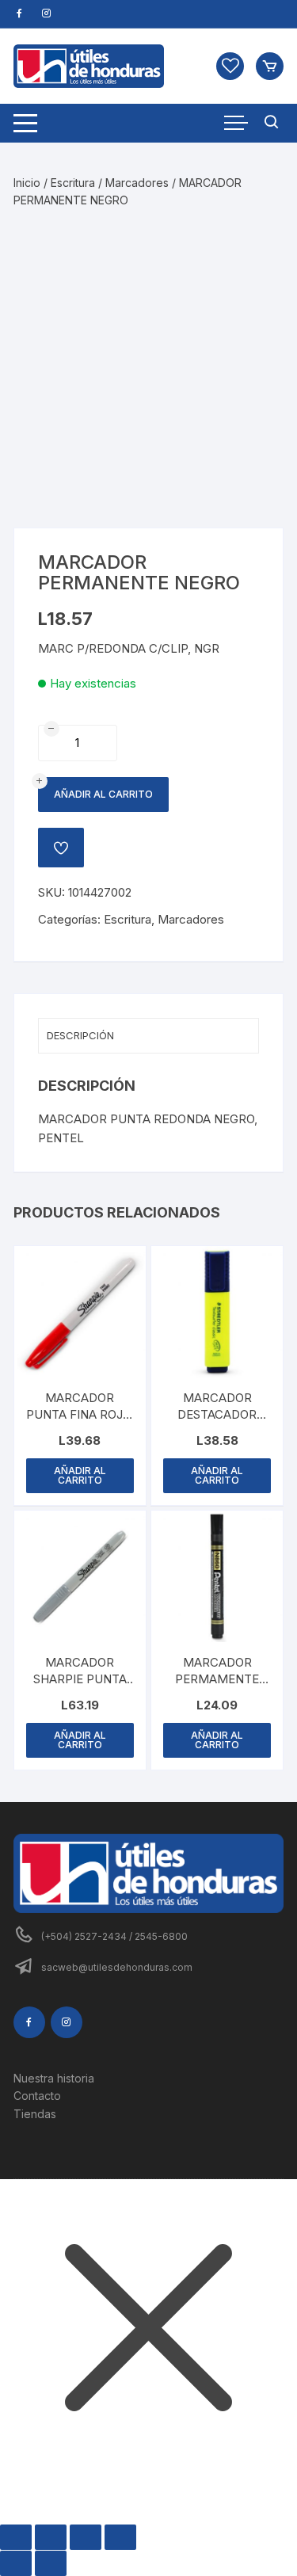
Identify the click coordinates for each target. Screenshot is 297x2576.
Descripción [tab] (80, 1035)
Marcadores (137, 183)
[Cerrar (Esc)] (120, 2537)
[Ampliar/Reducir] (16, 2537)
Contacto (37, 2096)
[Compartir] (86, 2537)
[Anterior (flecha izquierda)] (16, 2563)
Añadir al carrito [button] (80, 1475)
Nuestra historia (54, 2078)
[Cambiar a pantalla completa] (51, 2537)
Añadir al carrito (103, 794)
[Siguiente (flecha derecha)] (51, 2563)
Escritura (73, 183)
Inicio (27, 183)
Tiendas (35, 2114)
